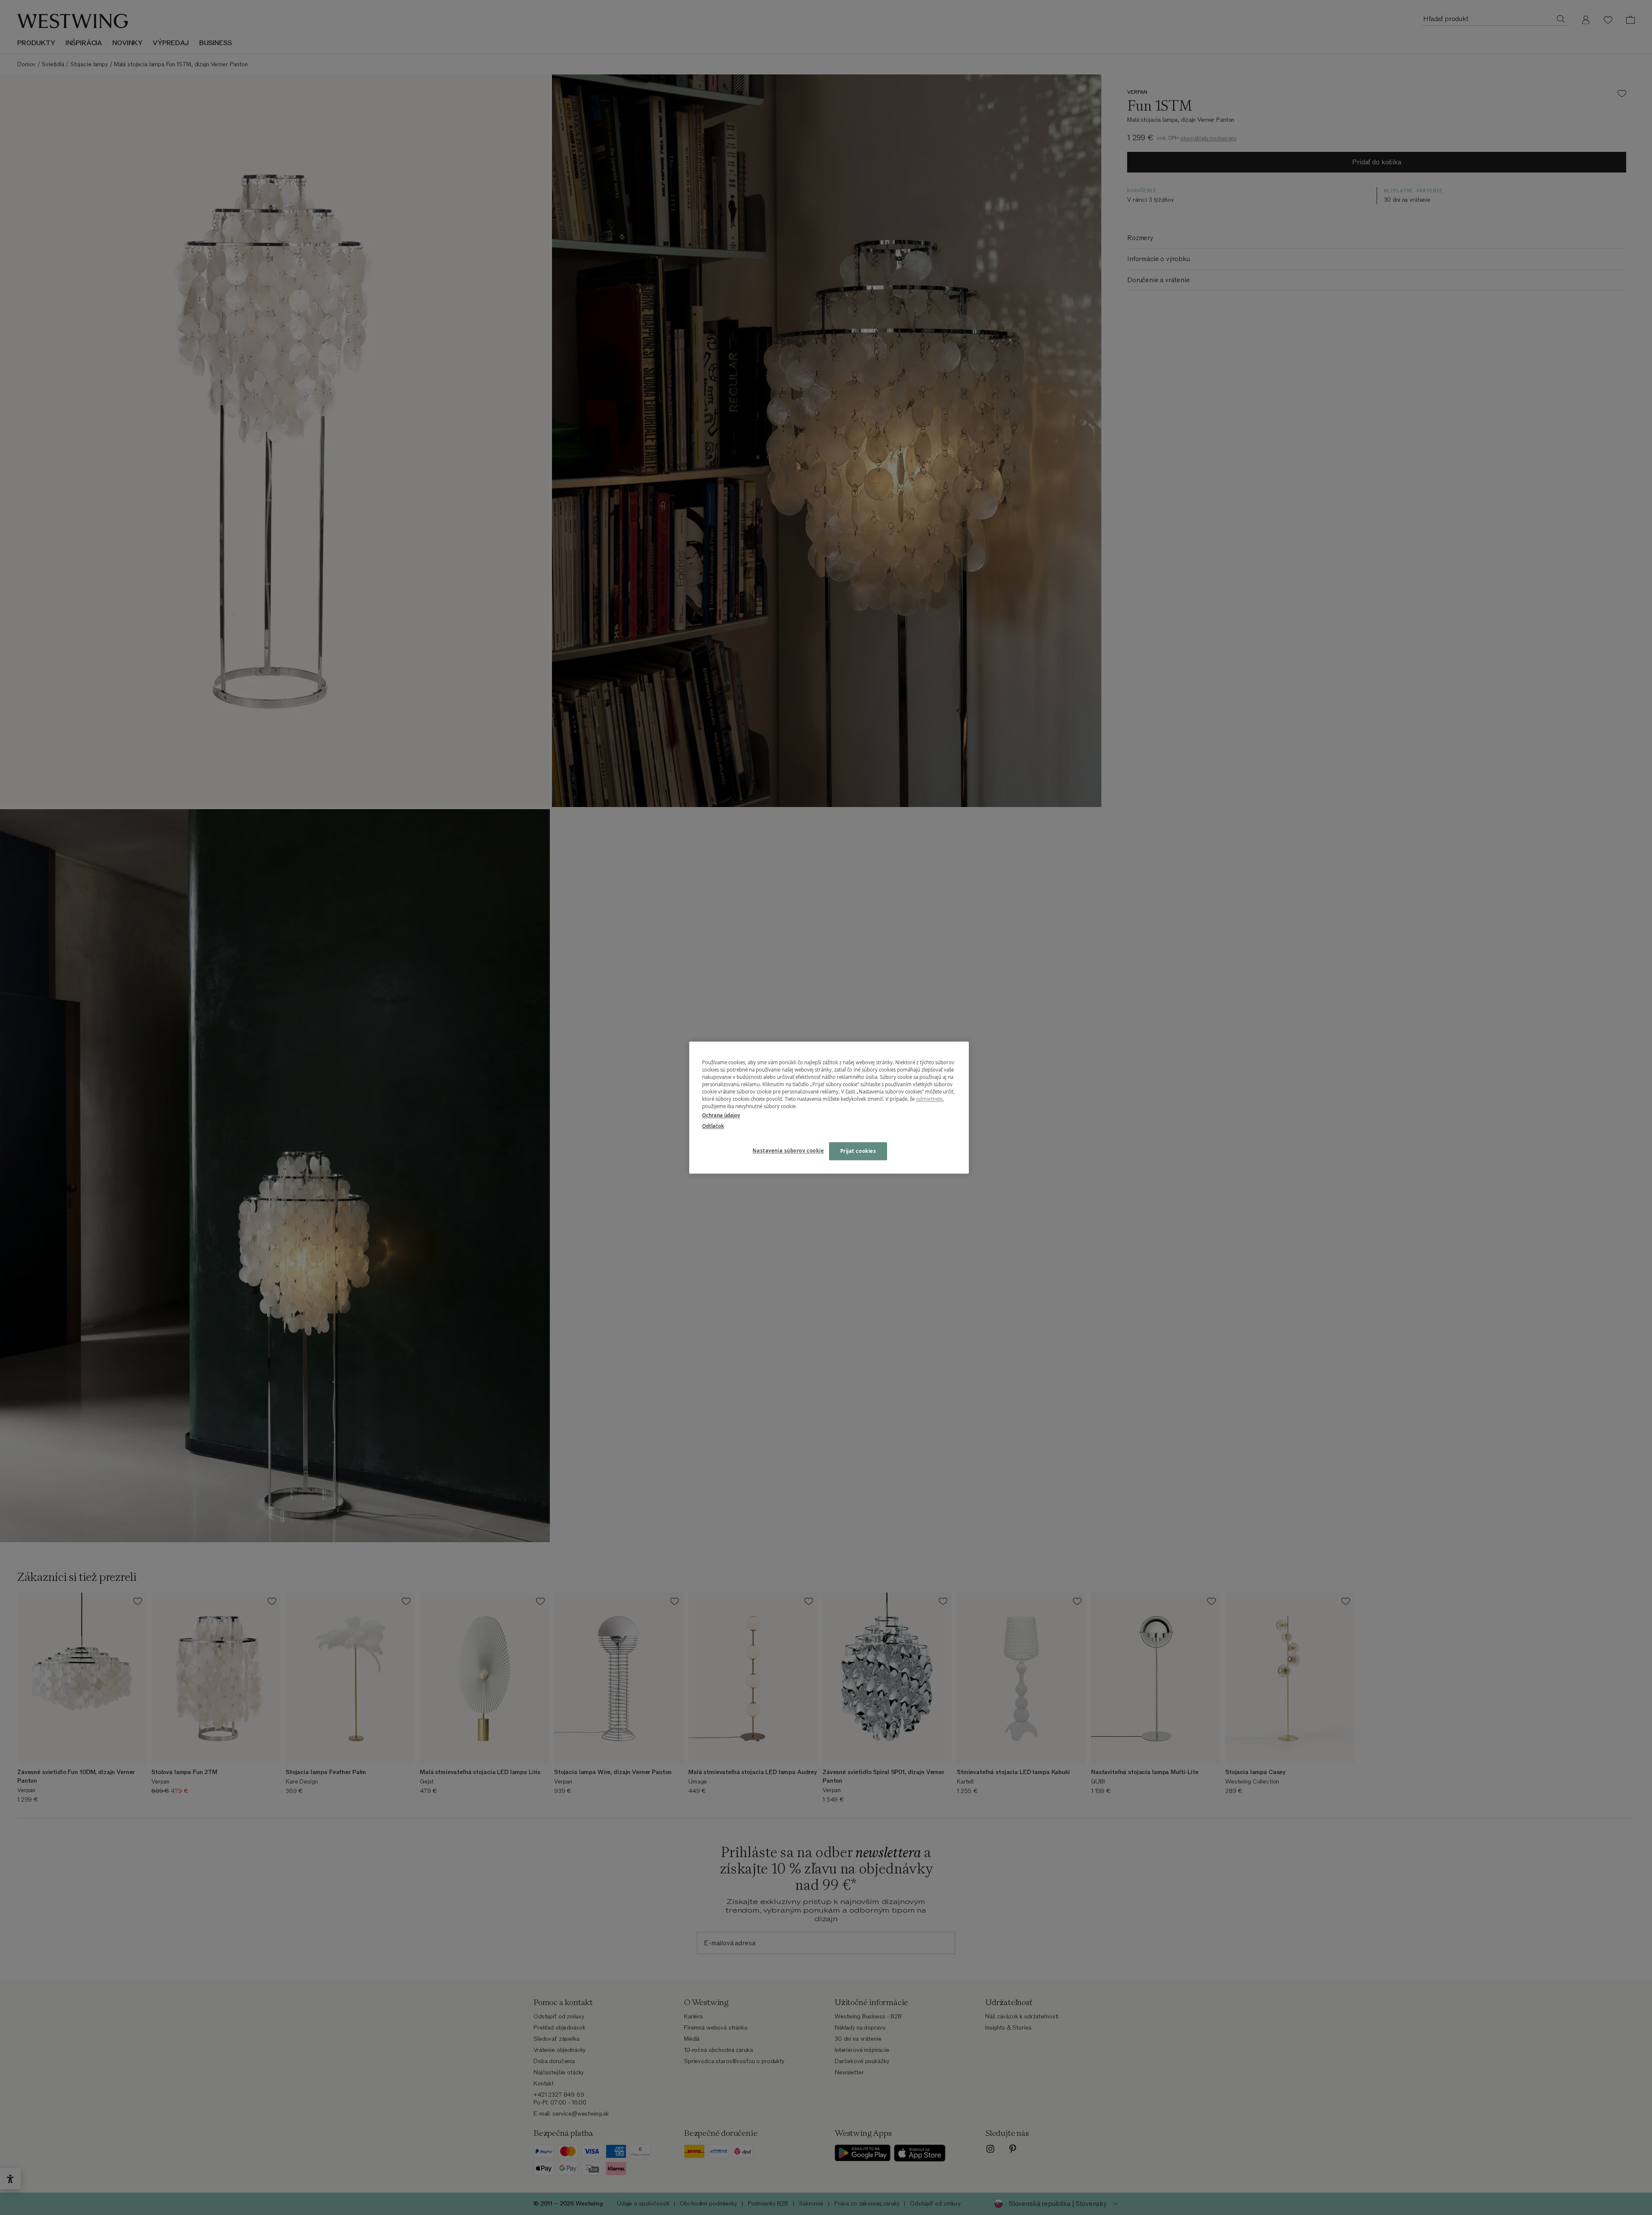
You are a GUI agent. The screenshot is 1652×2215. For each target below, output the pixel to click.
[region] (829, 1107)
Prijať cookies (858, 1151)
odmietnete (929, 1099)
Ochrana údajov (721, 1115)
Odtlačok (713, 1126)
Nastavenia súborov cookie (788, 1151)
